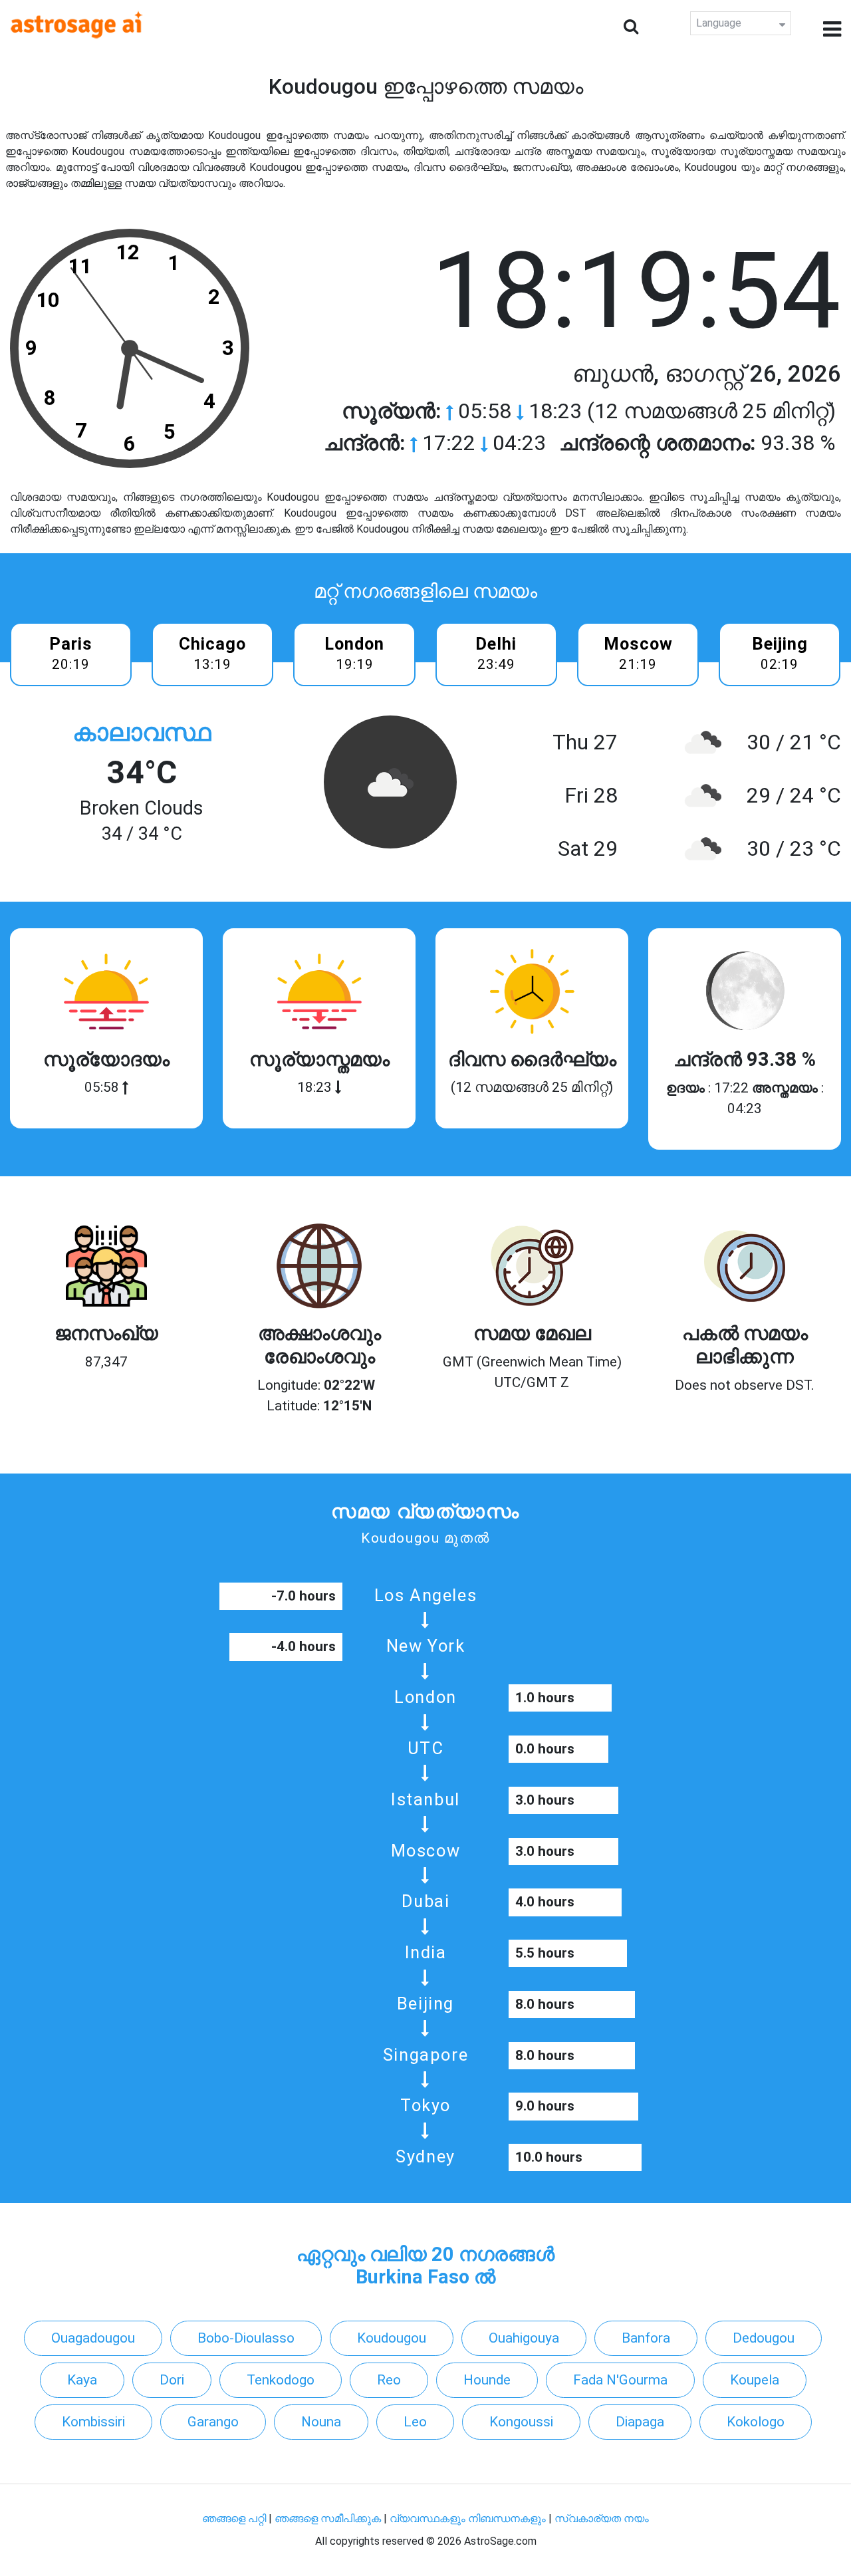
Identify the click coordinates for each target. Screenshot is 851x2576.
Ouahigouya (524, 2338)
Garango (213, 2422)
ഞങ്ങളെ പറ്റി (234, 2518)
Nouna (321, 2422)
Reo (389, 2380)
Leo (415, 2422)
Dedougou (764, 2338)
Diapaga (640, 2422)
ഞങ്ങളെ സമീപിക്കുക (328, 2518)
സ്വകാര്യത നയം (602, 2518)
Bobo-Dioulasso (246, 2338)
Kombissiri (93, 2422)
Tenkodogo (281, 2380)
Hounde (487, 2380)
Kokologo (756, 2422)
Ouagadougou (93, 2338)
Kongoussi (521, 2422)
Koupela (755, 2380)
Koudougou (392, 2338)
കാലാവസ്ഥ (142, 732)
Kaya (82, 2380)
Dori (172, 2380)
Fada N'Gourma (620, 2380)
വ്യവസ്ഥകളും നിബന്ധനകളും (469, 2518)
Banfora (646, 2338)
